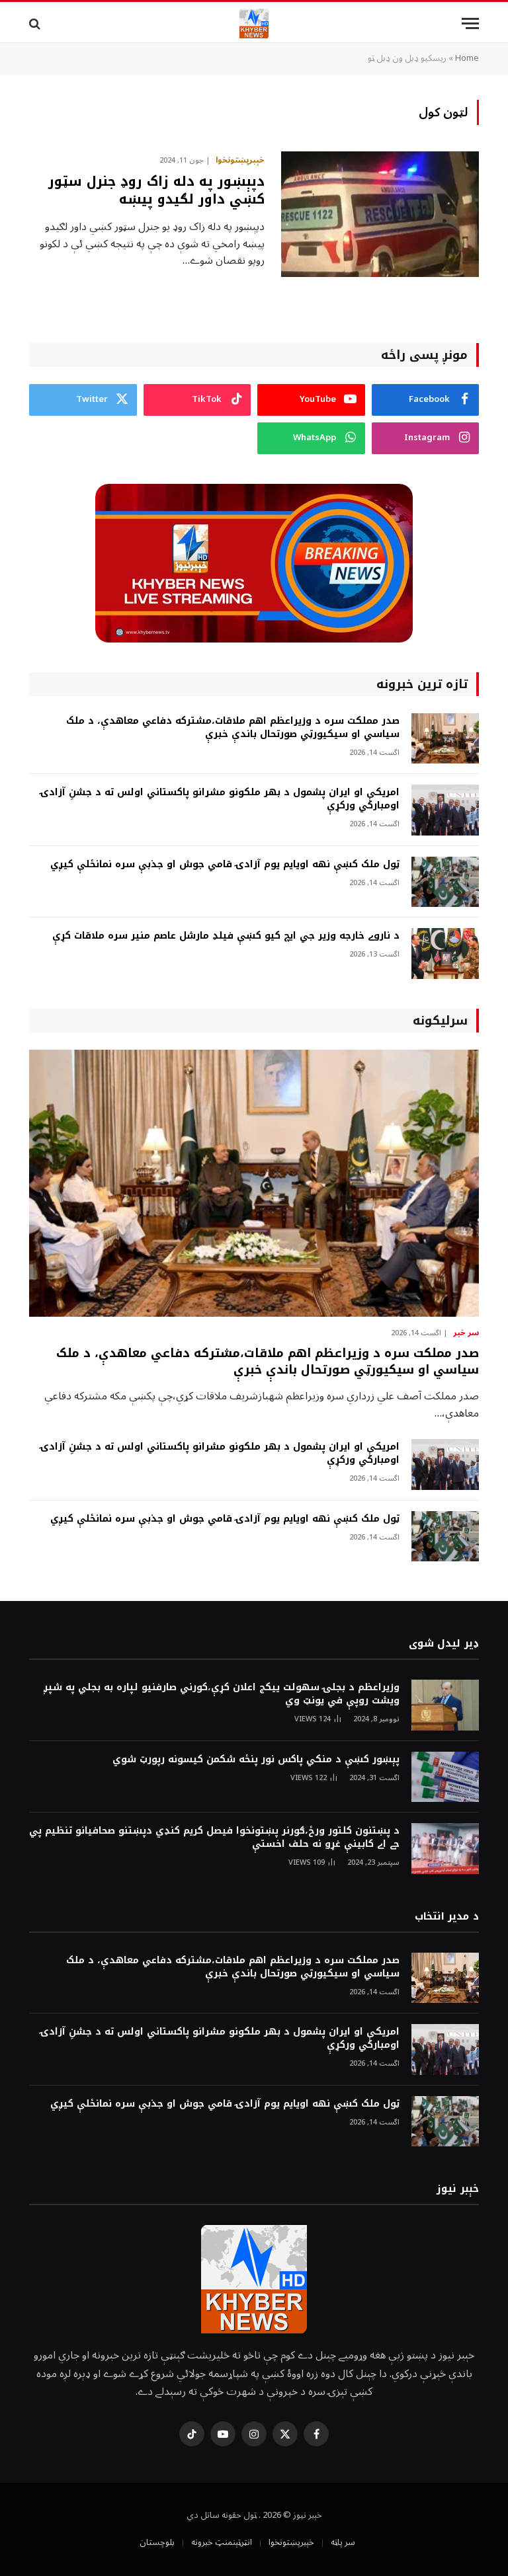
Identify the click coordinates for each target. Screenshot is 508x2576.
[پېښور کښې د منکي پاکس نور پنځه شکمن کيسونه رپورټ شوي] (445, 1777)
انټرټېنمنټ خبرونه (222, 2542)
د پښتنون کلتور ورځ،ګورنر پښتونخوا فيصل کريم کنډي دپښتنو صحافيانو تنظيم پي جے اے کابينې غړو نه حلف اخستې (214, 1838)
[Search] (36, 23)
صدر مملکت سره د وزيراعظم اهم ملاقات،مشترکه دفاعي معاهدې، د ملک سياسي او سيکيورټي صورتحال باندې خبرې (233, 728)
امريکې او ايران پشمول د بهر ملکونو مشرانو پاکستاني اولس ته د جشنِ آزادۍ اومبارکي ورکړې (220, 799)
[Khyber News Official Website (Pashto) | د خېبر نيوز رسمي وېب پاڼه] (254, 23)
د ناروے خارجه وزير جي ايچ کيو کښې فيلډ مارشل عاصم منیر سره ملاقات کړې (226, 936)
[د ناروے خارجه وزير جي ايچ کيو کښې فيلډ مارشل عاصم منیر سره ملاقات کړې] (445, 954)
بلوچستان (157, 2542)
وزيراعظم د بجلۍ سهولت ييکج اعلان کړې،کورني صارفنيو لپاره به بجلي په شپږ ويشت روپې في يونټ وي (222, 1694)
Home (467, 58)
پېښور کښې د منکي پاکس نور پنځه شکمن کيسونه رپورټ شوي (256, 1760)
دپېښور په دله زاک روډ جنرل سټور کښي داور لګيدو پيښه (156, 190)
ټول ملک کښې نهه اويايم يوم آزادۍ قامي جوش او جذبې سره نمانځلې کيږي (225, 865)
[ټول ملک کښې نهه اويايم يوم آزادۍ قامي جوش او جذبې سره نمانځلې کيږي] (445, 882)
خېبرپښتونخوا (240, 161)
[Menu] (470, 23)
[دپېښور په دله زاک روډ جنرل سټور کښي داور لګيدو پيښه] (380, 214)
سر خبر (466, 1333)
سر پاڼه (343, 2542)
